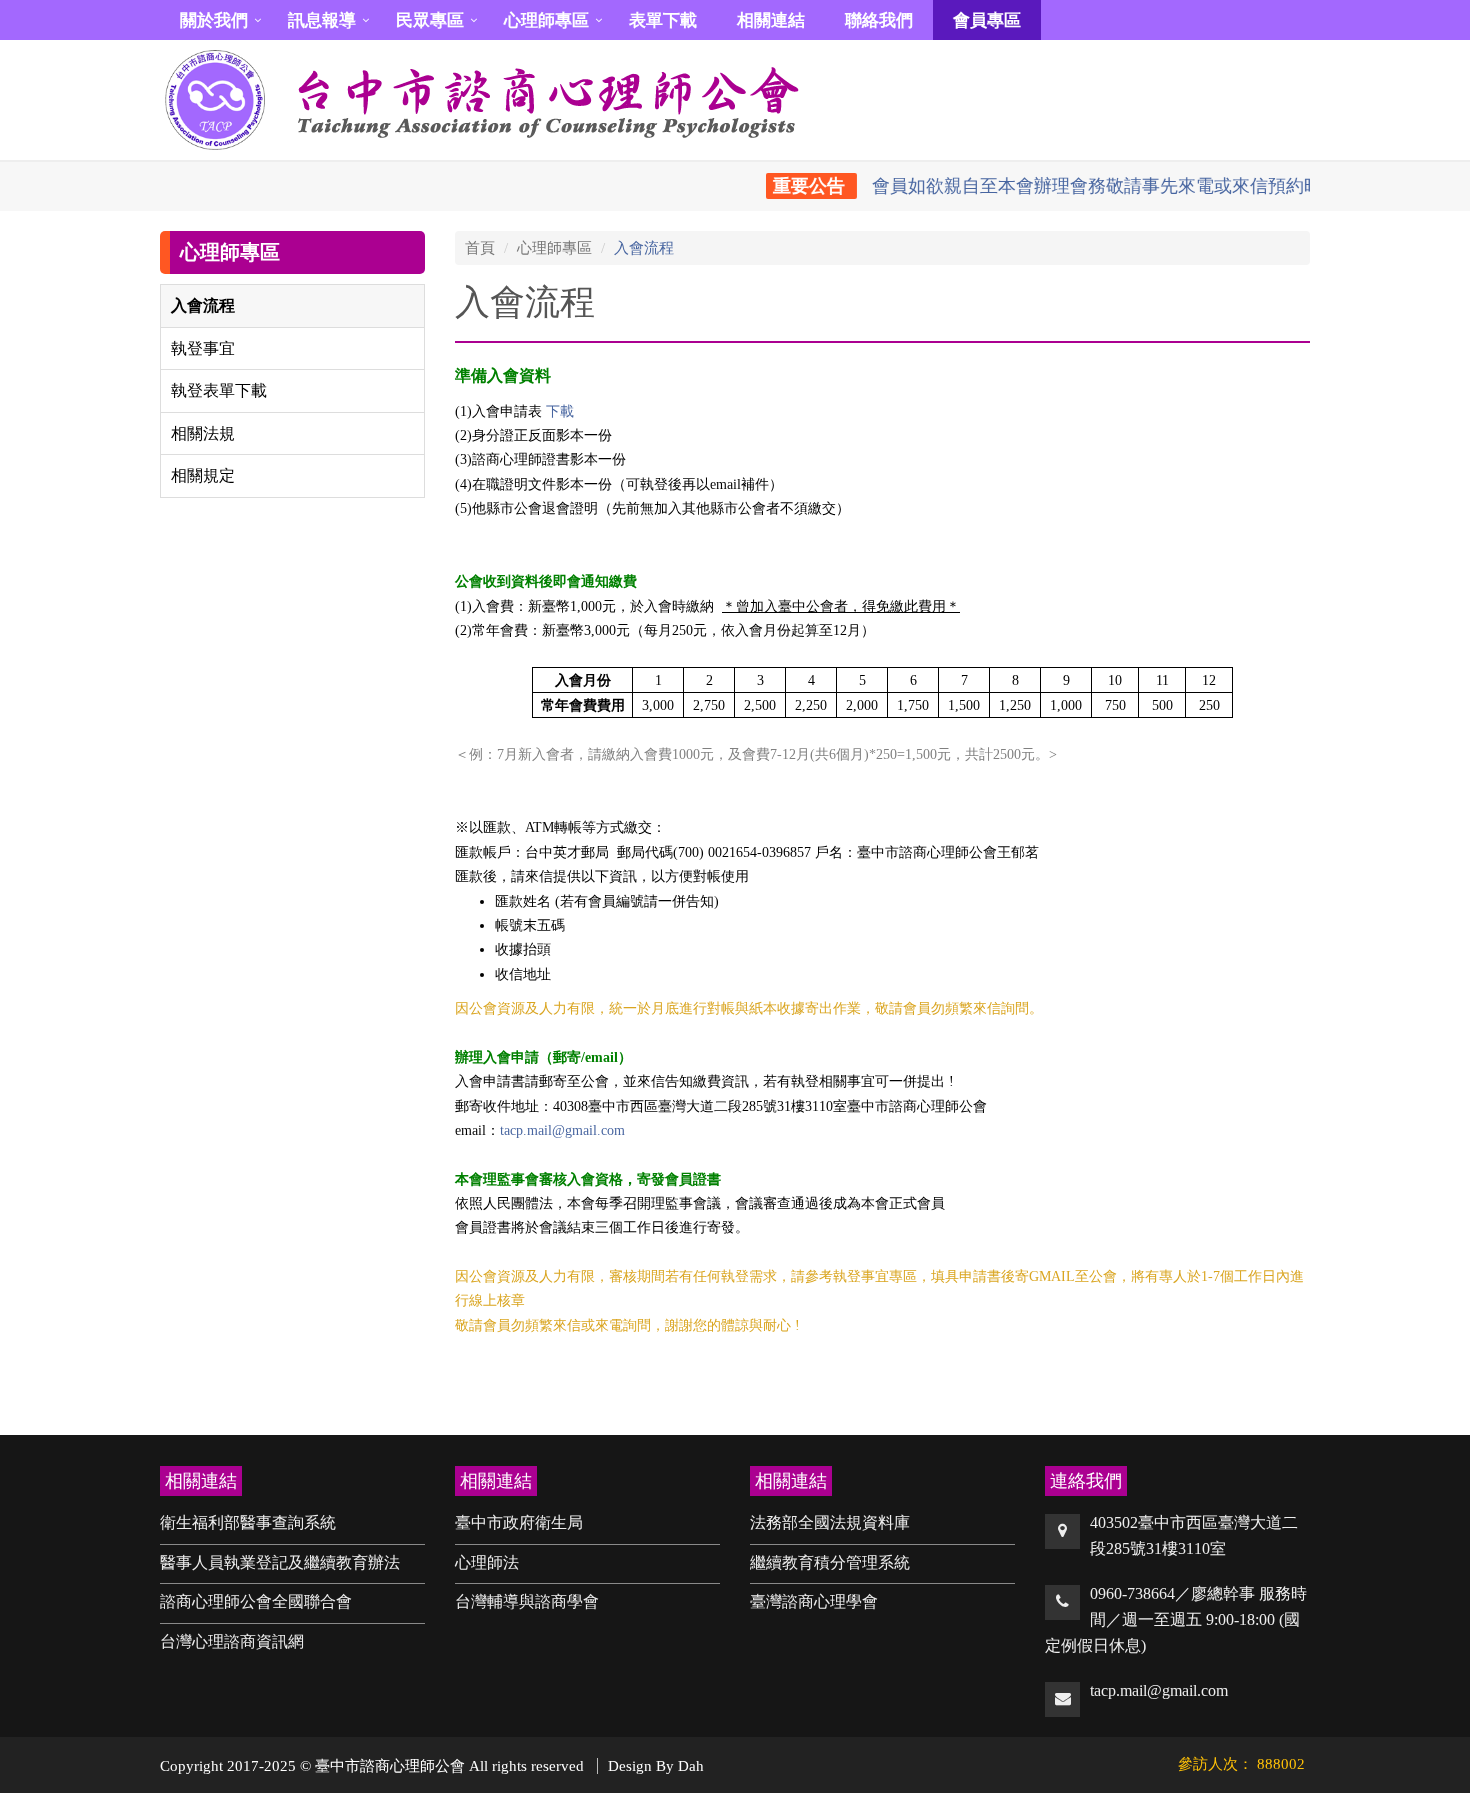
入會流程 (203, 305)
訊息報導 (322, 20)
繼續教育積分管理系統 (830, 1562)
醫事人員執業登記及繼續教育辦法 (280, 1562)
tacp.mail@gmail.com (562, 1130)
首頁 (480, 248)
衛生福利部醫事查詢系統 (248, 1522)
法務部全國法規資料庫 (830, 1522)
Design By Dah (656, 1766)
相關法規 (203, 433)
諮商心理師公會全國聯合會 (256, 1601)
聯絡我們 (879, 20)
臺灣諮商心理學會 (814, 1601)
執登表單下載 (219, 390)
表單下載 (663, 20)
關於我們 (214, 20)
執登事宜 (203, 348)
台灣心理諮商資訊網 (232, 1641)
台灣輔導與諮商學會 (527, 1601)
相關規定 (203, 475)
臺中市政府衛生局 (519, 1522)
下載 (560, 411)
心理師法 (487, 1562)
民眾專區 (430, 20)
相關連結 (771, 20)
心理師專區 (546, 20)
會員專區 (987, 20)
